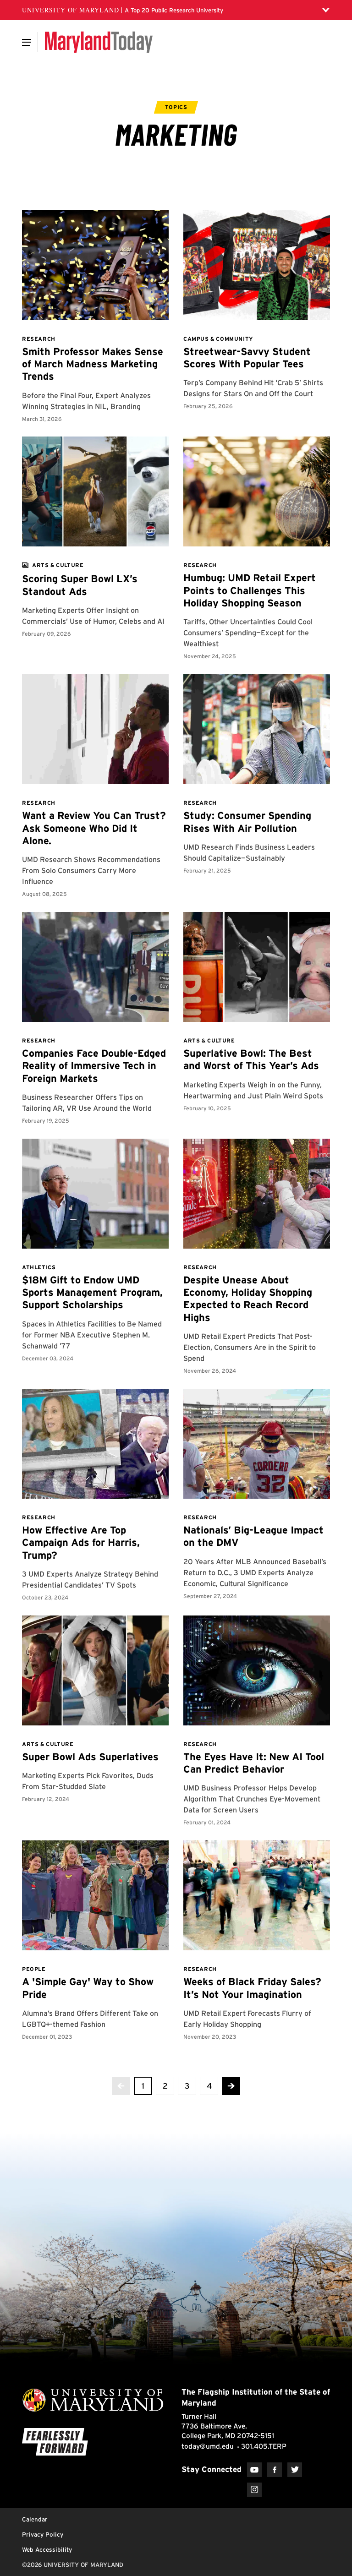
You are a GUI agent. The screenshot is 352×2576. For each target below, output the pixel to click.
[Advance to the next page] (231, 2086)
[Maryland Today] (99, 42)
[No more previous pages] (121, 2086)
